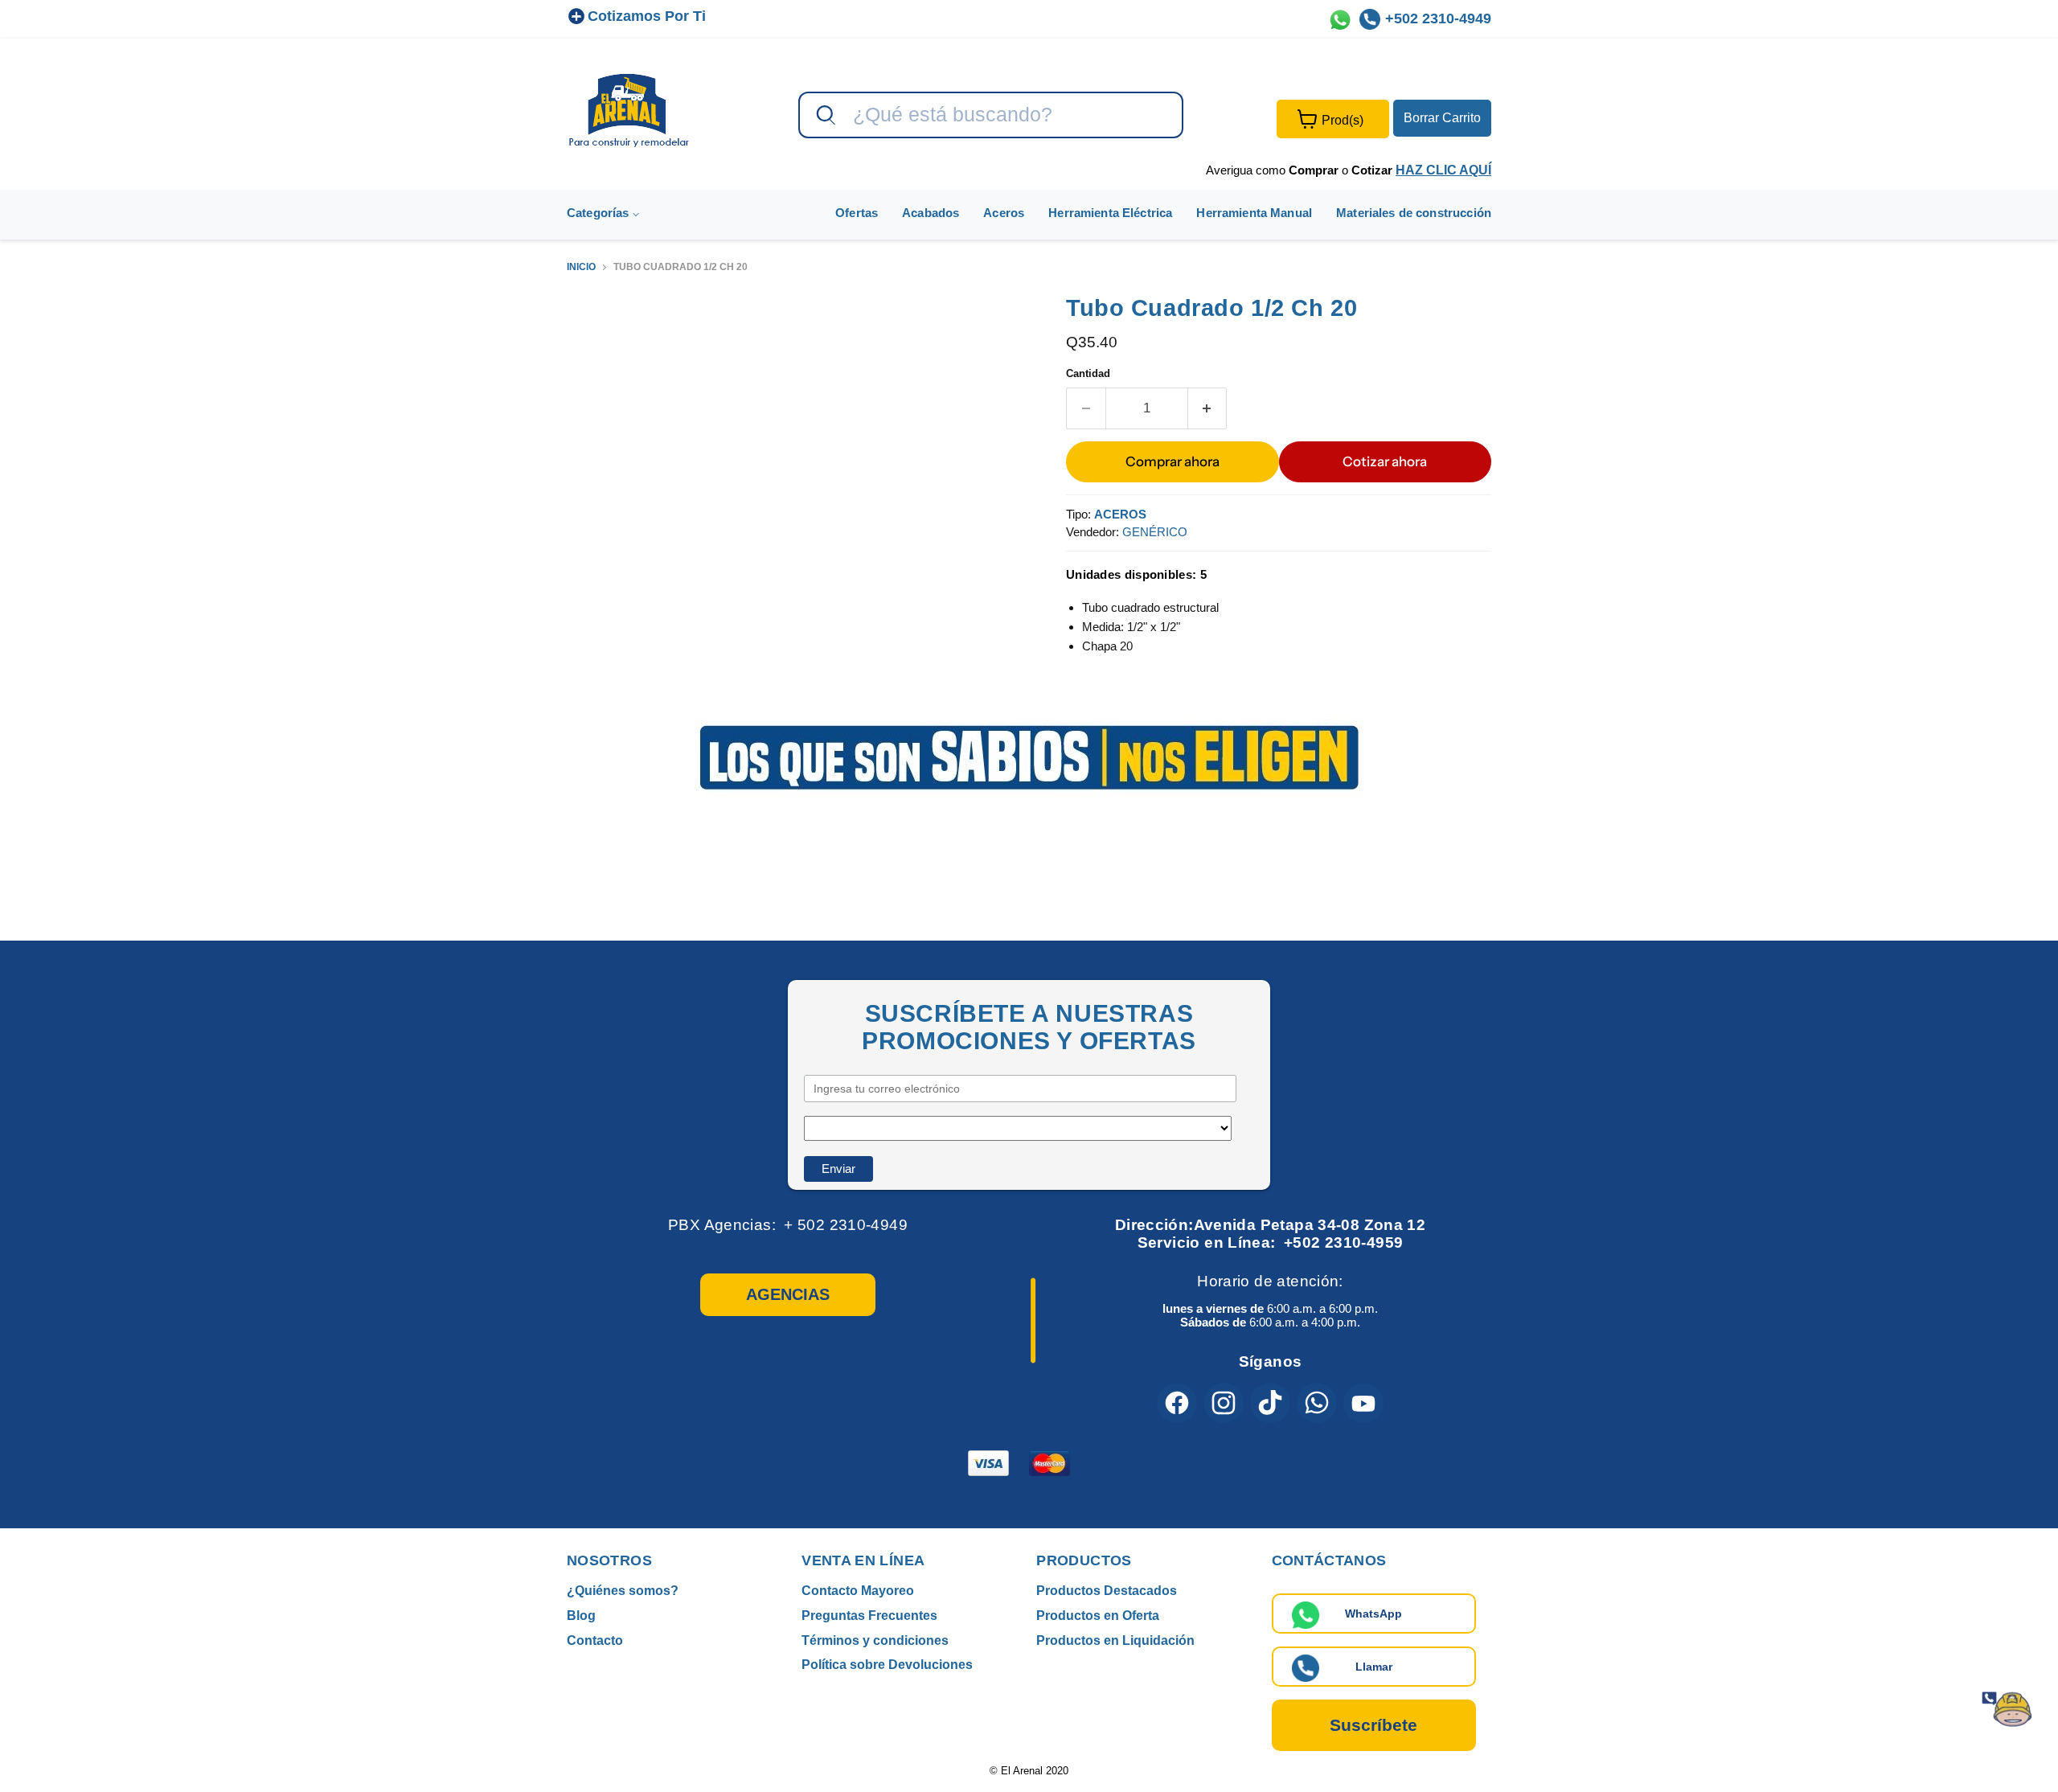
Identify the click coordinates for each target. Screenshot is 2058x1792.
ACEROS (1120, 514)
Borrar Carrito (1442, 118)
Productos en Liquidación (1115, 1640)
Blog (581, 1616)
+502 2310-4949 (1438, 18)
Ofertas (857, 213)
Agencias (788, 1294)
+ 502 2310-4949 (846, 1225)
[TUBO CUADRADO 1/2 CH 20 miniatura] (597, 340)
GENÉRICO (1155, 532)
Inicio (581, 267)
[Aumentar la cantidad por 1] (1208, 408)
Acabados (931, 213)
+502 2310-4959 (1343, 1243)
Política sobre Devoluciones (887, 1665)
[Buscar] (824, 116)
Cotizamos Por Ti (647, 16)
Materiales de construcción (1414, 213)
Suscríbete (1373, 1725)
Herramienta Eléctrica (1110, 213)
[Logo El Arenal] (629, 110)
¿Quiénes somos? (623, 1591)
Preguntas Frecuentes (869, 1616)
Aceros (1004, 213)
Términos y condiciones (875, 1640)
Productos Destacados (1107, 1591)
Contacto (595, 1640)
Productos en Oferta (1098, 1616)
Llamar (1374, 1667)
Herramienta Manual (1254, 213)
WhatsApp (1373, 1614)
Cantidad (1088, 373)
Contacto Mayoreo (858, 1591)
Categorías (600, 213)
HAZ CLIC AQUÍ (1443, 170)
